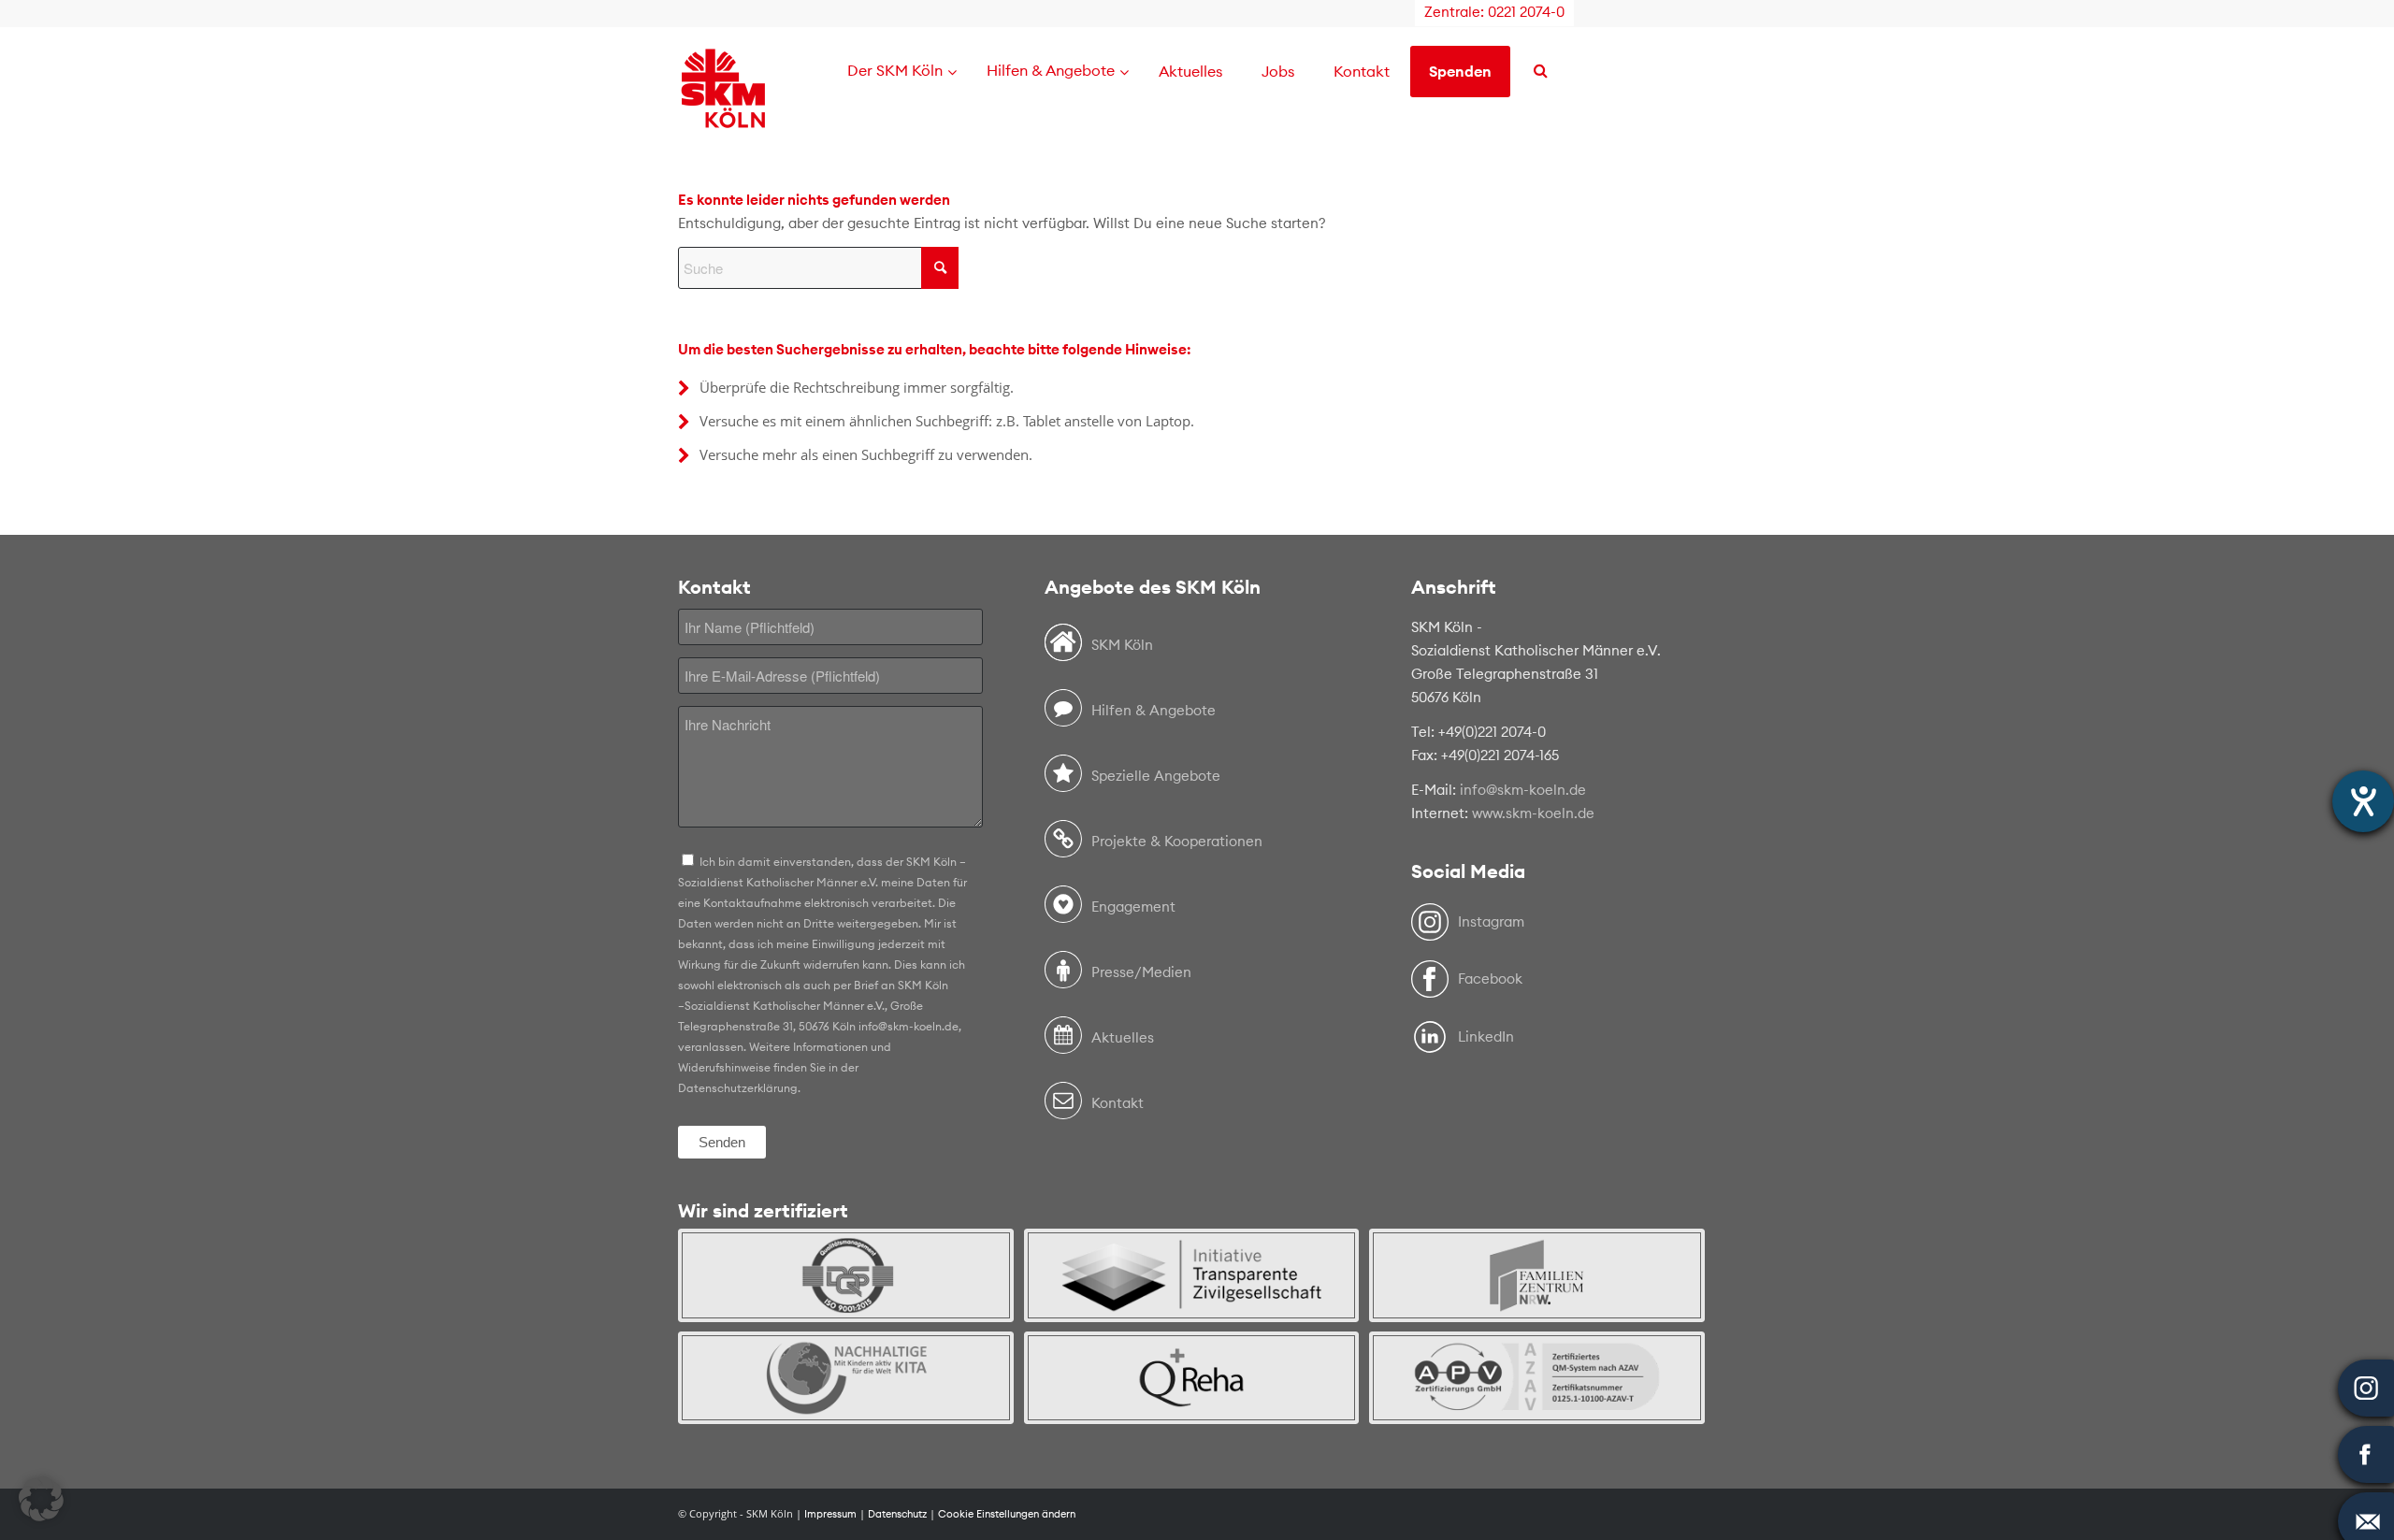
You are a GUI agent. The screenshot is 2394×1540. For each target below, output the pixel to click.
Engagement (1133, 907)
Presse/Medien (1141, 972)
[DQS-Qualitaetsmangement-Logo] (846, 1275)
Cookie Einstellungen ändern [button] (1007, 1514)
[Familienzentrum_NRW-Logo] (1537, 1275)
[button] (41, 1499)
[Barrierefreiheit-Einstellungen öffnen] (2363, 801)
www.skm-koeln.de (1533, 813)
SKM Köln (1122, 645)
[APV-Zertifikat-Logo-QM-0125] (1537, 1378)
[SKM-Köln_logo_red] (723, 115)
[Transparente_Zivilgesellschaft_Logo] (1192, 1275)
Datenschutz (897, 1514)
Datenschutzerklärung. (739, 1088)
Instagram (1491, 921)
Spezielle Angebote (1156, 776)
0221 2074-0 (1526, 12)
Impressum (830, 1514)
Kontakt (1118, 1103)
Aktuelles (1123, 1037)
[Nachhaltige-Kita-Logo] (846, 1378)
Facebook (1490, 979)
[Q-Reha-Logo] (1192, 1378)
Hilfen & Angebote (1154, 710)
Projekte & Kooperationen (1177, 841)
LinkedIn (1486, 1036)
